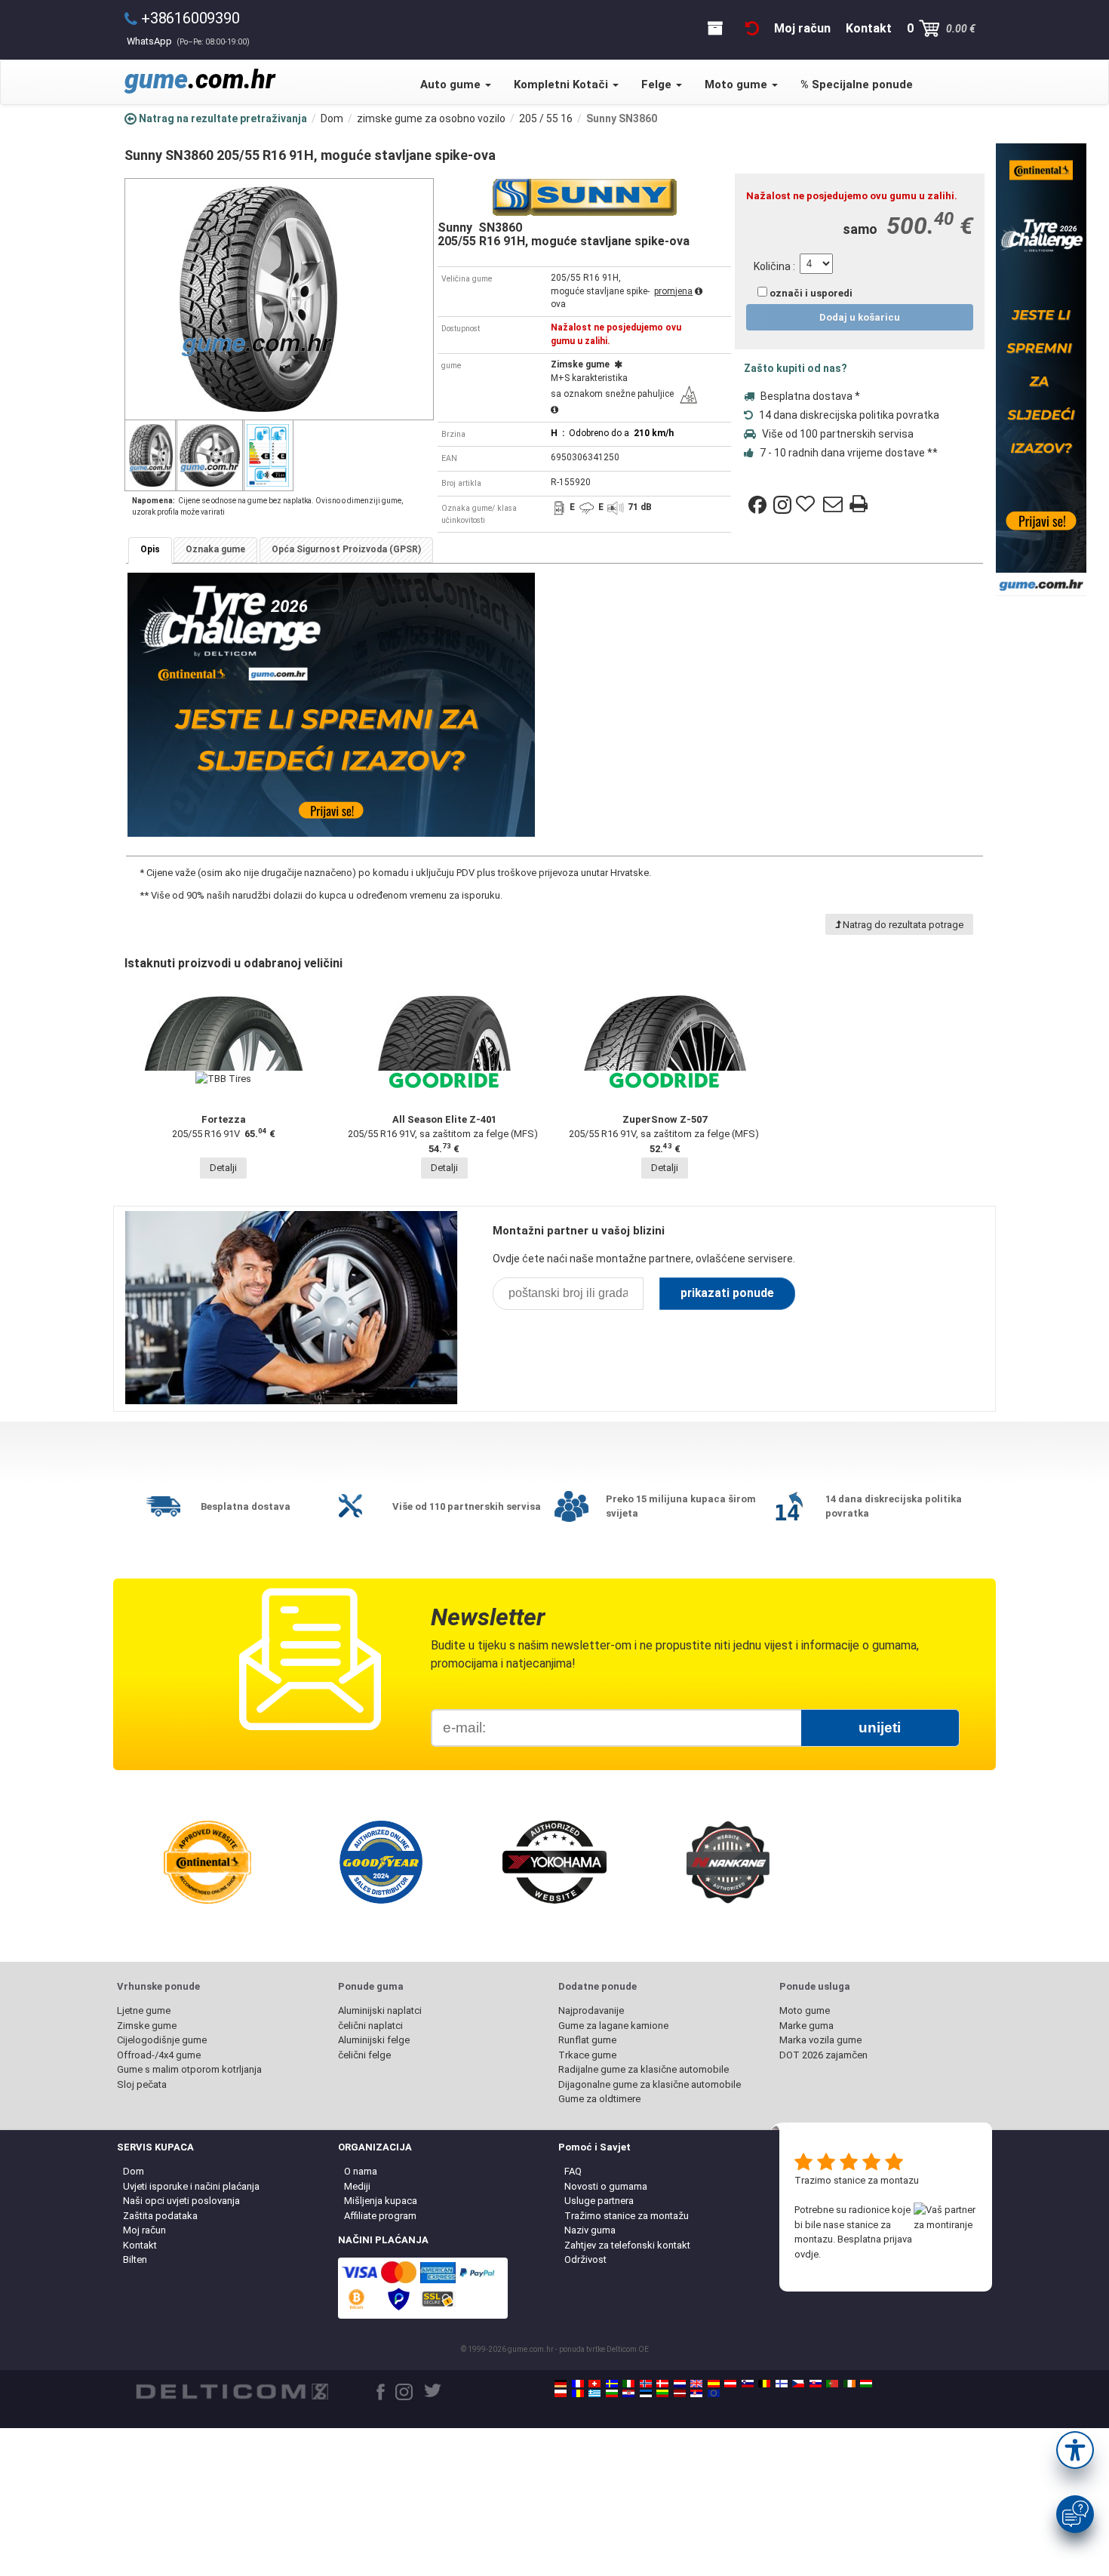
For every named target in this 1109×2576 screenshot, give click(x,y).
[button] (1075, 2450)
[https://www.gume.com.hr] (628, 2393)
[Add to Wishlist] (807, 505)
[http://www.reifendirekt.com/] (714, 2393)
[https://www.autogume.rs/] (696, 2393)
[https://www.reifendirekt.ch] (594, 2384)
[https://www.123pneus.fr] (578, 2384)
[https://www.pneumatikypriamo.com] (816, 2384)
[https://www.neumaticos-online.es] (714, 2384)
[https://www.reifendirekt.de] (561, 2384)
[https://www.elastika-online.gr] (594, 2393)
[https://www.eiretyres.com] (849, 2384)
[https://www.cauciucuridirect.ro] (578, 2393)
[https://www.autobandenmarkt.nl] (680, 2384)
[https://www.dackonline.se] (612, 2384)
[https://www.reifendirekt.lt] (662, 2393)
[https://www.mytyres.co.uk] (696, 2384)
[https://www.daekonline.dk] (662, 2384)
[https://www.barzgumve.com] (612, 2393)
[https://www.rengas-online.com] (782, 2384)
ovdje (806, 2254)
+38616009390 (190, 18)
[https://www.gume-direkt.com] (748, 2384)
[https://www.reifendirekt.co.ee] (646, 2393)
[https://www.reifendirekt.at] (730, 2384)
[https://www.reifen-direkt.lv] (680, 2393)
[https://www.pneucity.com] (832, 2384)
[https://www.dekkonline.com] (646, 2384)
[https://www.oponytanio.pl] (561, 2393)
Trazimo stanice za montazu (857, 2180)
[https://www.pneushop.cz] (798, 2384)
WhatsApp (188, 41)
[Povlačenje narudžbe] (752, 28)
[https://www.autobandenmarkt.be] (764, 2384)
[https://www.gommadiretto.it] (628, 2384)
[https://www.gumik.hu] (866, 2384)
